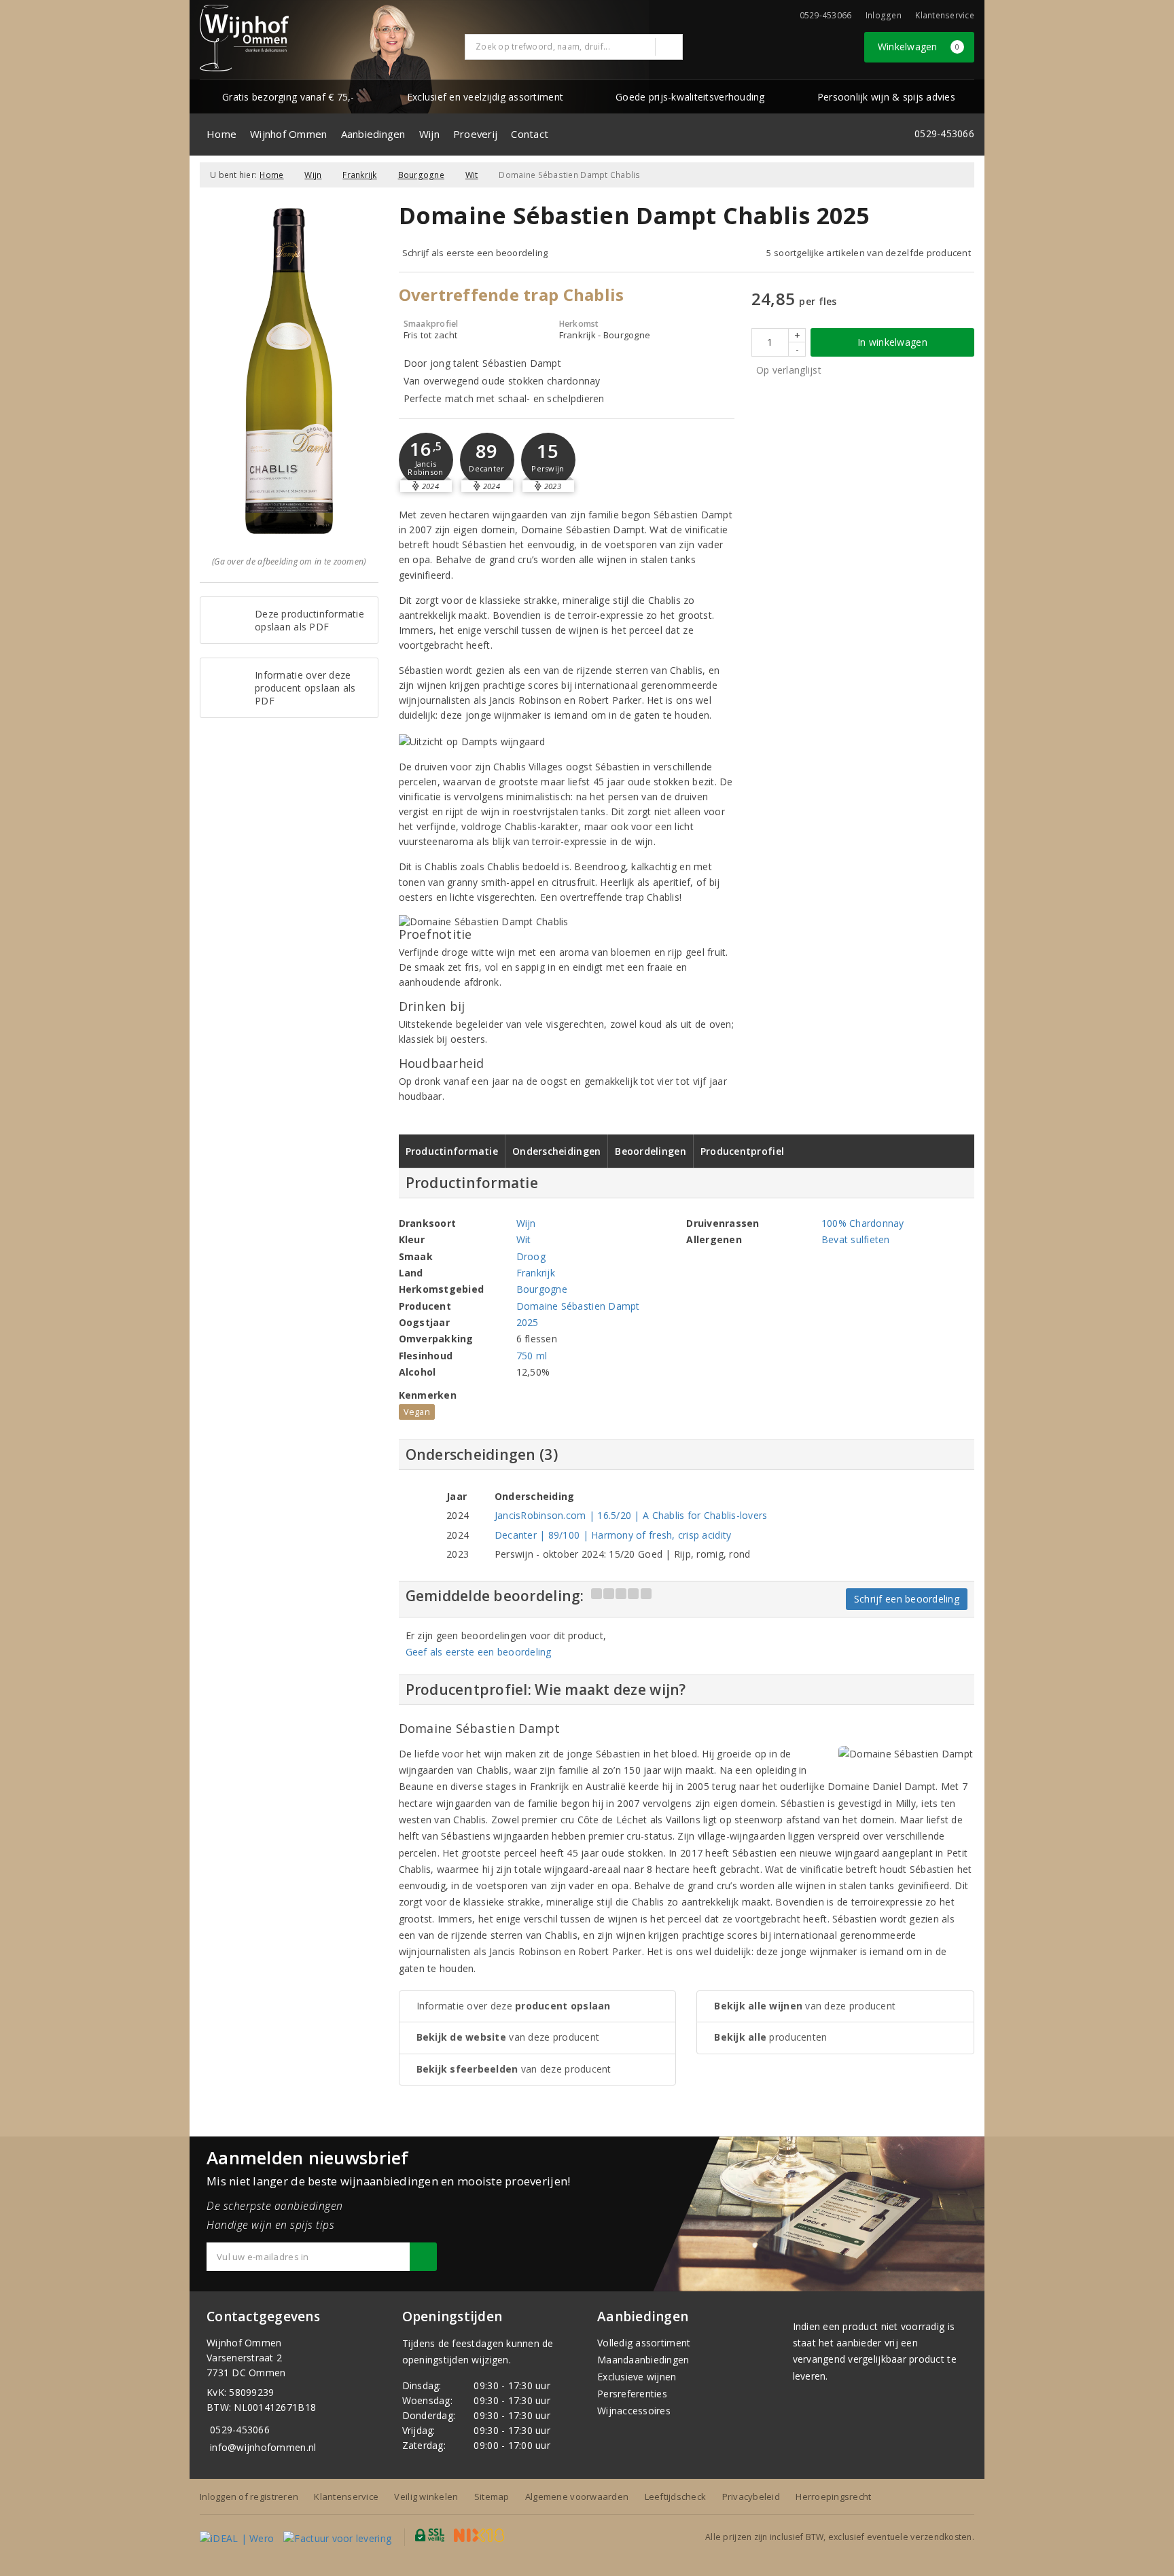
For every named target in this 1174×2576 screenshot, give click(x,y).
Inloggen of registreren (249, 2497)
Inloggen (884, 15)
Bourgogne (421, 175)
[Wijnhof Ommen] (244, 38)
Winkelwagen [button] (919, 47)
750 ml (532, 1356)
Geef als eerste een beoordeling (479, 1652)
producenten (770, 2037)
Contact (530, 134)
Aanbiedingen (373, 134)
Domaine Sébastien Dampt (578, 1306)
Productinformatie (452, 1151)
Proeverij (475, 134)
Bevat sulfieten (856, 1239)
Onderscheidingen (556, 1151)
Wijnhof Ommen (288, 134)
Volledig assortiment (644, 2343)
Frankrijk (359, 175)
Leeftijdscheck (676, 2497)
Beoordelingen (650, 1151)
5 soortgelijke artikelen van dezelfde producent (869, 253)
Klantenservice (945, 15)
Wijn (429, 134)
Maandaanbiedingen (643, 2360)
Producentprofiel (742, 1151)
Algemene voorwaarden (577, 2497)
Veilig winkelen (426, 2497)
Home (221, 134)
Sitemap (492, 2497)
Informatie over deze (514, 2006)
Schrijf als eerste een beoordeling (475, 253)
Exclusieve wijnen (637, 2377)
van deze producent (508, 2037)
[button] (426, 460)
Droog (531, 1256)
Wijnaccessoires (634, 2411)
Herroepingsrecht (833, 2497)
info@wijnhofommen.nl (263, 2447)
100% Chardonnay (863, 1223)
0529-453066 (240, 2430)
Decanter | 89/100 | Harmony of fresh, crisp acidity (613, 1535)
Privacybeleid (751, 2497)
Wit (472, 175)
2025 (528, 1322)
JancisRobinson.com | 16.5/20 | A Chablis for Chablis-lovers (631, 1515)
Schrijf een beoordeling (907, 1599)
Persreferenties (632, 2394)
